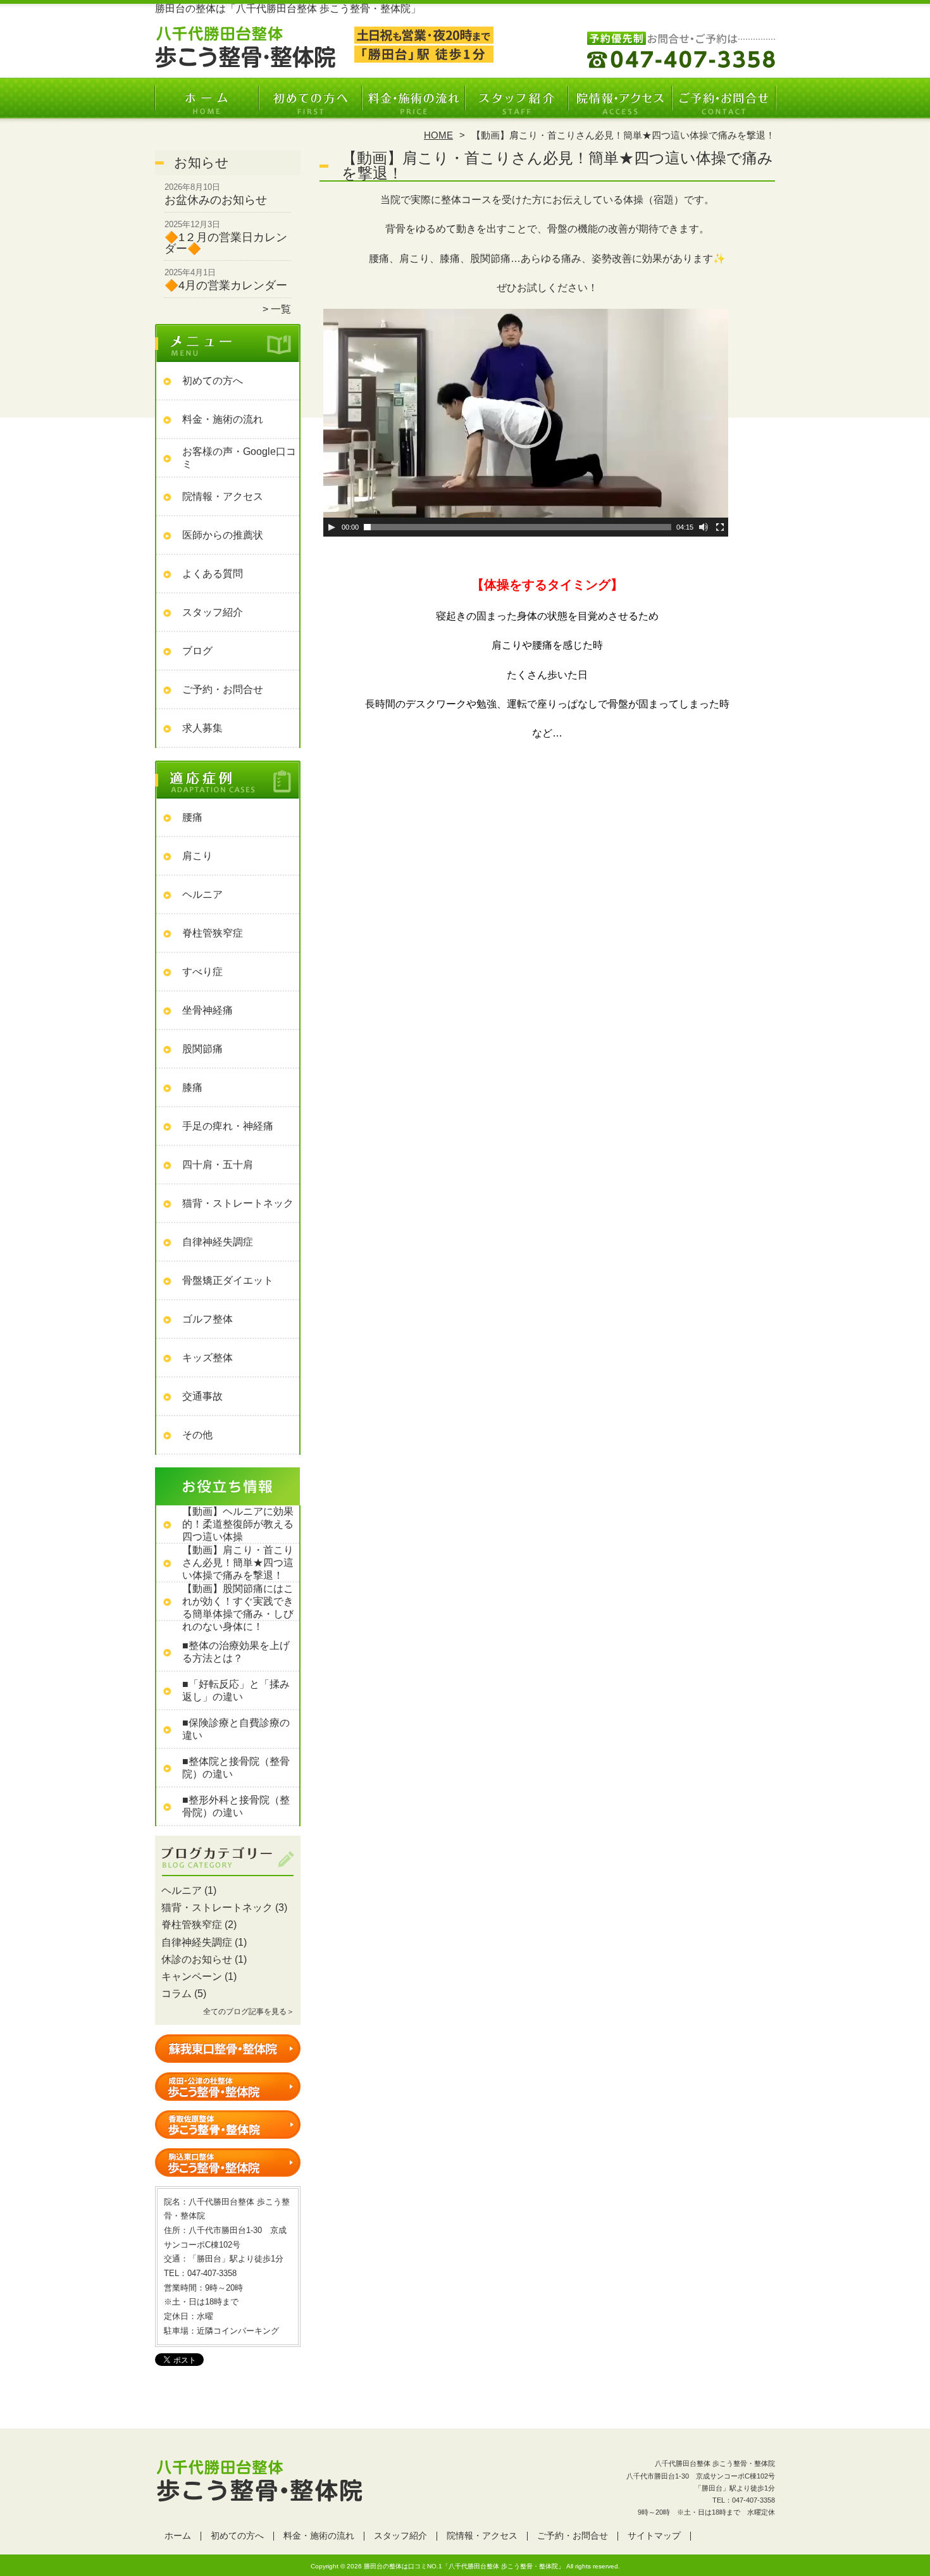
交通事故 (202, 1396)
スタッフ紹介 (517, 105)
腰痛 (192, 817)
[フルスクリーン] (720, 527)
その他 (197, 1435)
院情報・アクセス (620, 105)
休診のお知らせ (197, 1959)
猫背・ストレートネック (238, 1203)
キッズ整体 (208, 1358)
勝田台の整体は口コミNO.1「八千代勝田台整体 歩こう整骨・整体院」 (464, 2566)
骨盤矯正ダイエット (228, 1280)
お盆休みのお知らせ (216, 200)
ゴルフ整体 (208, 1319)
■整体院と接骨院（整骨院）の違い (236, 1768)
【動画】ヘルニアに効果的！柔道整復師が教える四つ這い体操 (238, 1524)
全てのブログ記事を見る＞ (249, 2012)
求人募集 (202, 728)
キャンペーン (192, 1976)
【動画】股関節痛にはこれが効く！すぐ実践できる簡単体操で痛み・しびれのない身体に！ (238, 1608)
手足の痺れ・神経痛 (228, 1126)
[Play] (332, 527)
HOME (438, 135)
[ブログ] (228, 1876)
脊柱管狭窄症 (213, 933)
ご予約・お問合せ (723, 105)
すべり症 (202, 972)
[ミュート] (704, 527)
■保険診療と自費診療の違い (236, 1729)
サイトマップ (654, 2536)
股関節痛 (202, 1049)
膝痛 (192, 1087)
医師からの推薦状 (223, 535)
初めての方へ (310, 105)
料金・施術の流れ (413, 105)
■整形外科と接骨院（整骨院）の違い (236, 1806)
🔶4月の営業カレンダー (226, 285)
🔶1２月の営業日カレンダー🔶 (226, 243)
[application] (526, 423)
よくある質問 (213, 574)
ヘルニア (202, 894)
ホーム (207, 105)
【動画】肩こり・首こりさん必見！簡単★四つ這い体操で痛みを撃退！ (238, 1563)
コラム (177, 1994)
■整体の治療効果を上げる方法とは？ (236, 1652)
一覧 (281, 309)
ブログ (197, 651)
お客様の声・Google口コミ (239, 458)
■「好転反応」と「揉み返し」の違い (236, 1690)
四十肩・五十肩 (218, 1165)
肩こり (197, 856)
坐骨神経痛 (208, 1010)
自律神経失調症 (218, 1242)
